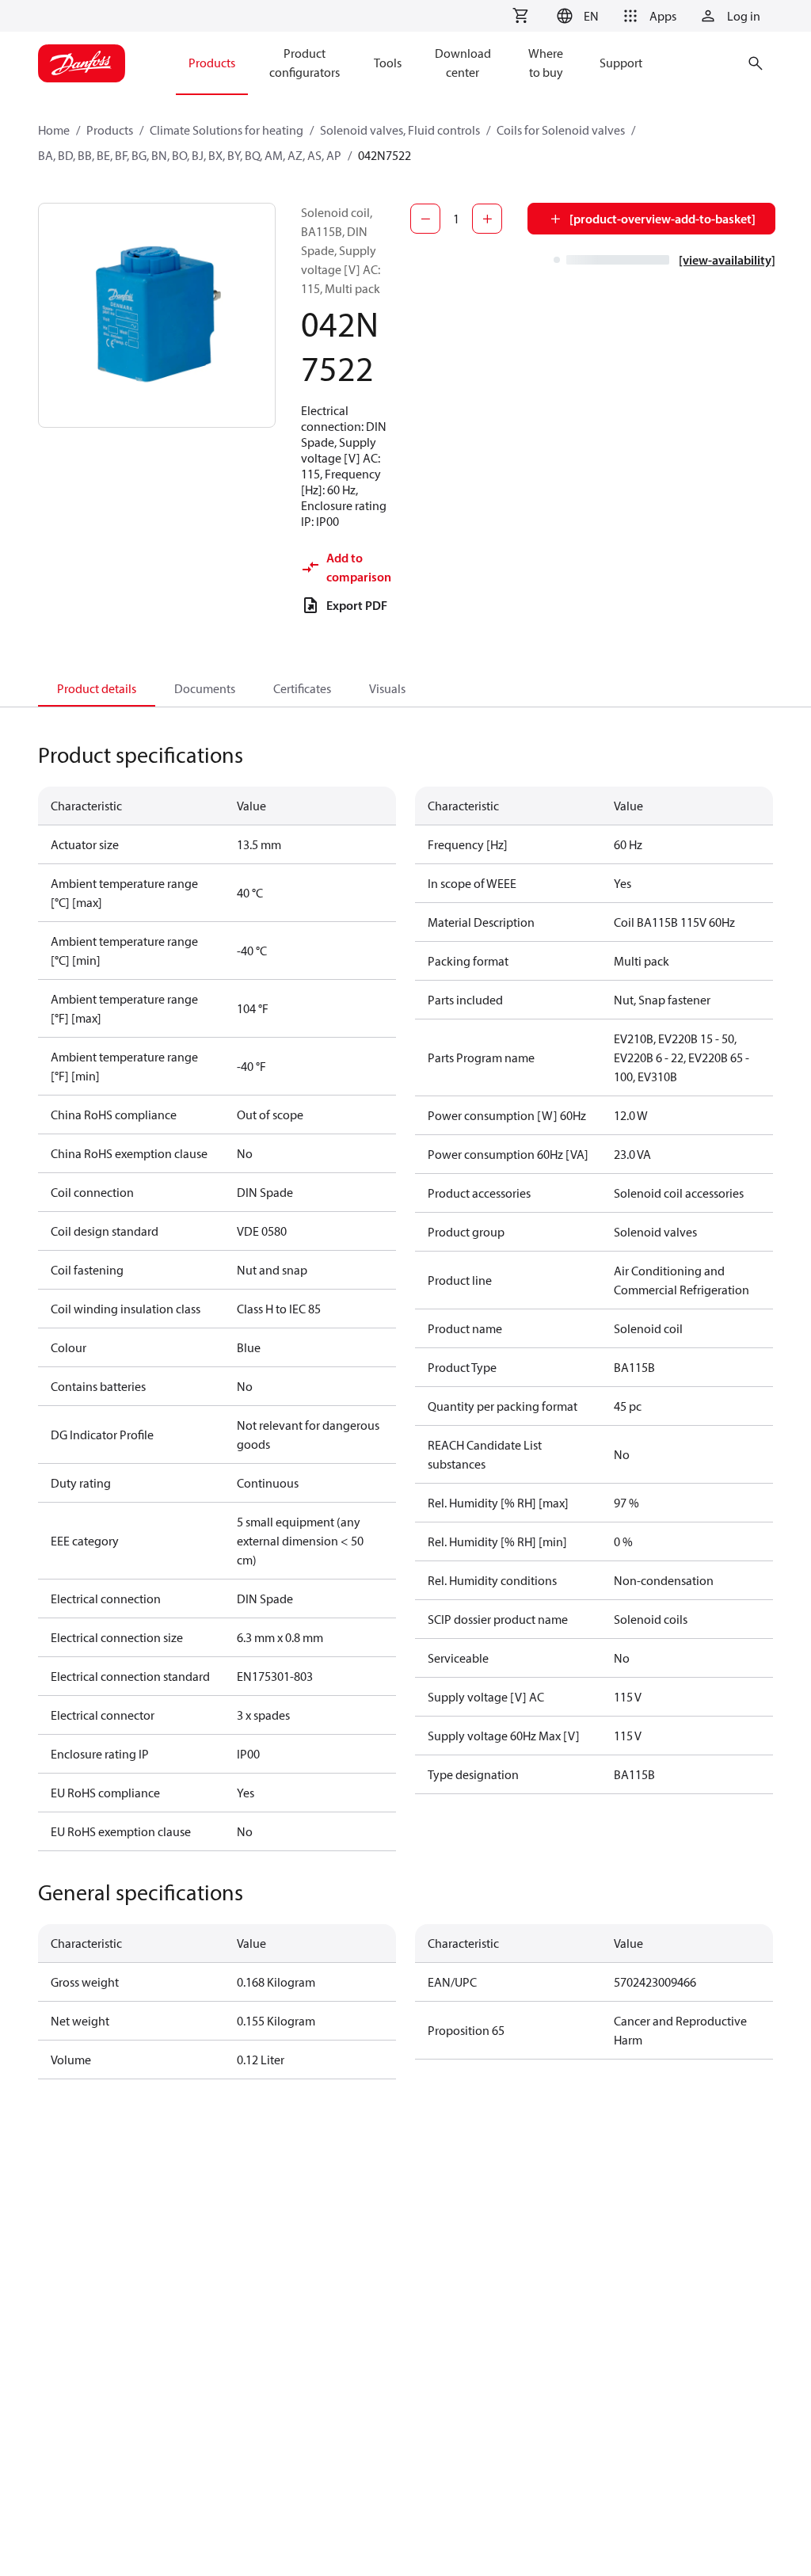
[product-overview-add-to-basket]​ (663, 219)
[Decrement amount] (425, 219)
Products (110, 130)
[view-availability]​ (727, 260)
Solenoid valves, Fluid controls (400, 130)
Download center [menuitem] (463, 63)
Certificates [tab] (302, 688)
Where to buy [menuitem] (546, 63)
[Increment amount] (487, 219)
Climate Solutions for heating (227, 130)
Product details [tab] (97, 688)
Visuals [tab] (387, 688)
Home (54, 130)
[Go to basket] (520, 16)
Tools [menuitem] (388, 63)
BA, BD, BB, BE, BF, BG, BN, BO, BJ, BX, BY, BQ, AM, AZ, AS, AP (190, 155)
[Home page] (82, 63)
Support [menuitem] (621, 63)
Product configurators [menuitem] (305, 63)
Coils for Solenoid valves (561, 130)
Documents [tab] (205, 688)
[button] (575, 16)
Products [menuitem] (212, 63)
